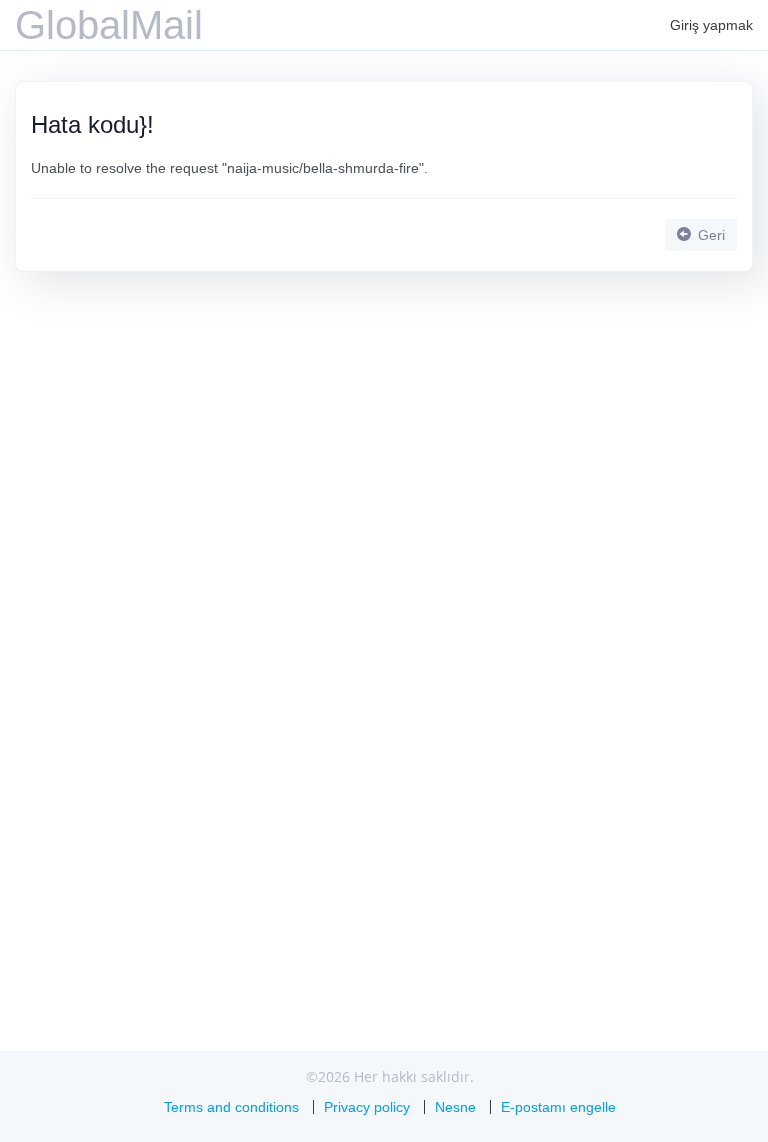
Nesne (455, 1107)
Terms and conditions (231, 1107)
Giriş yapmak (711, 25)
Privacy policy (367, 1107)
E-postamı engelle (558, 1107)
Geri (709, 235)
